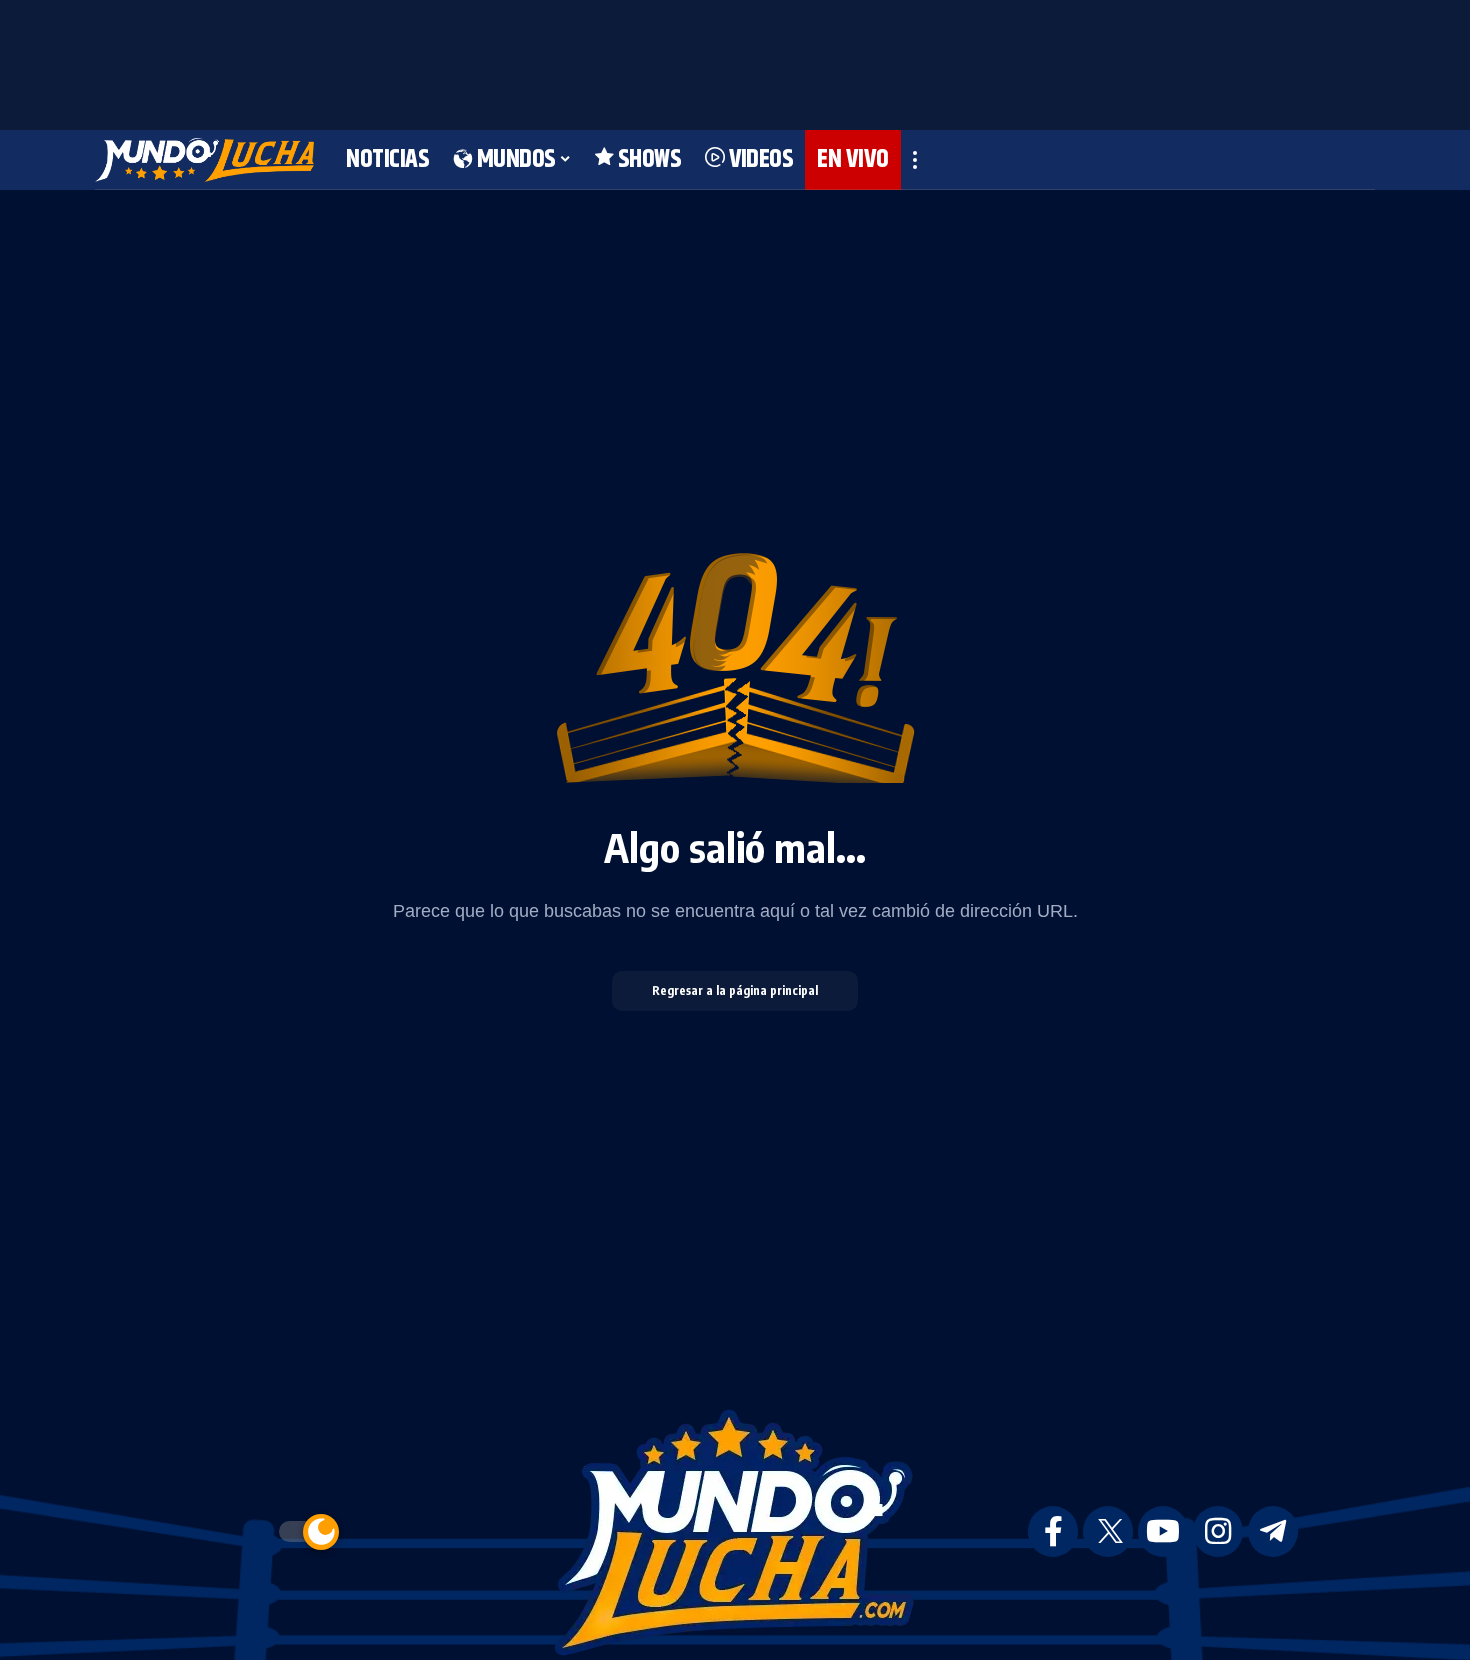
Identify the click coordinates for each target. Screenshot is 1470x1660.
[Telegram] (1273, 1531)
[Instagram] (1218, 1531)
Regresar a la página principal (735, 990)
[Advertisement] (735, 60)
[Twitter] (1108, 1531)
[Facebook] (1053, 1531)
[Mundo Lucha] (204, 160)
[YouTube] (1163, 1531)
